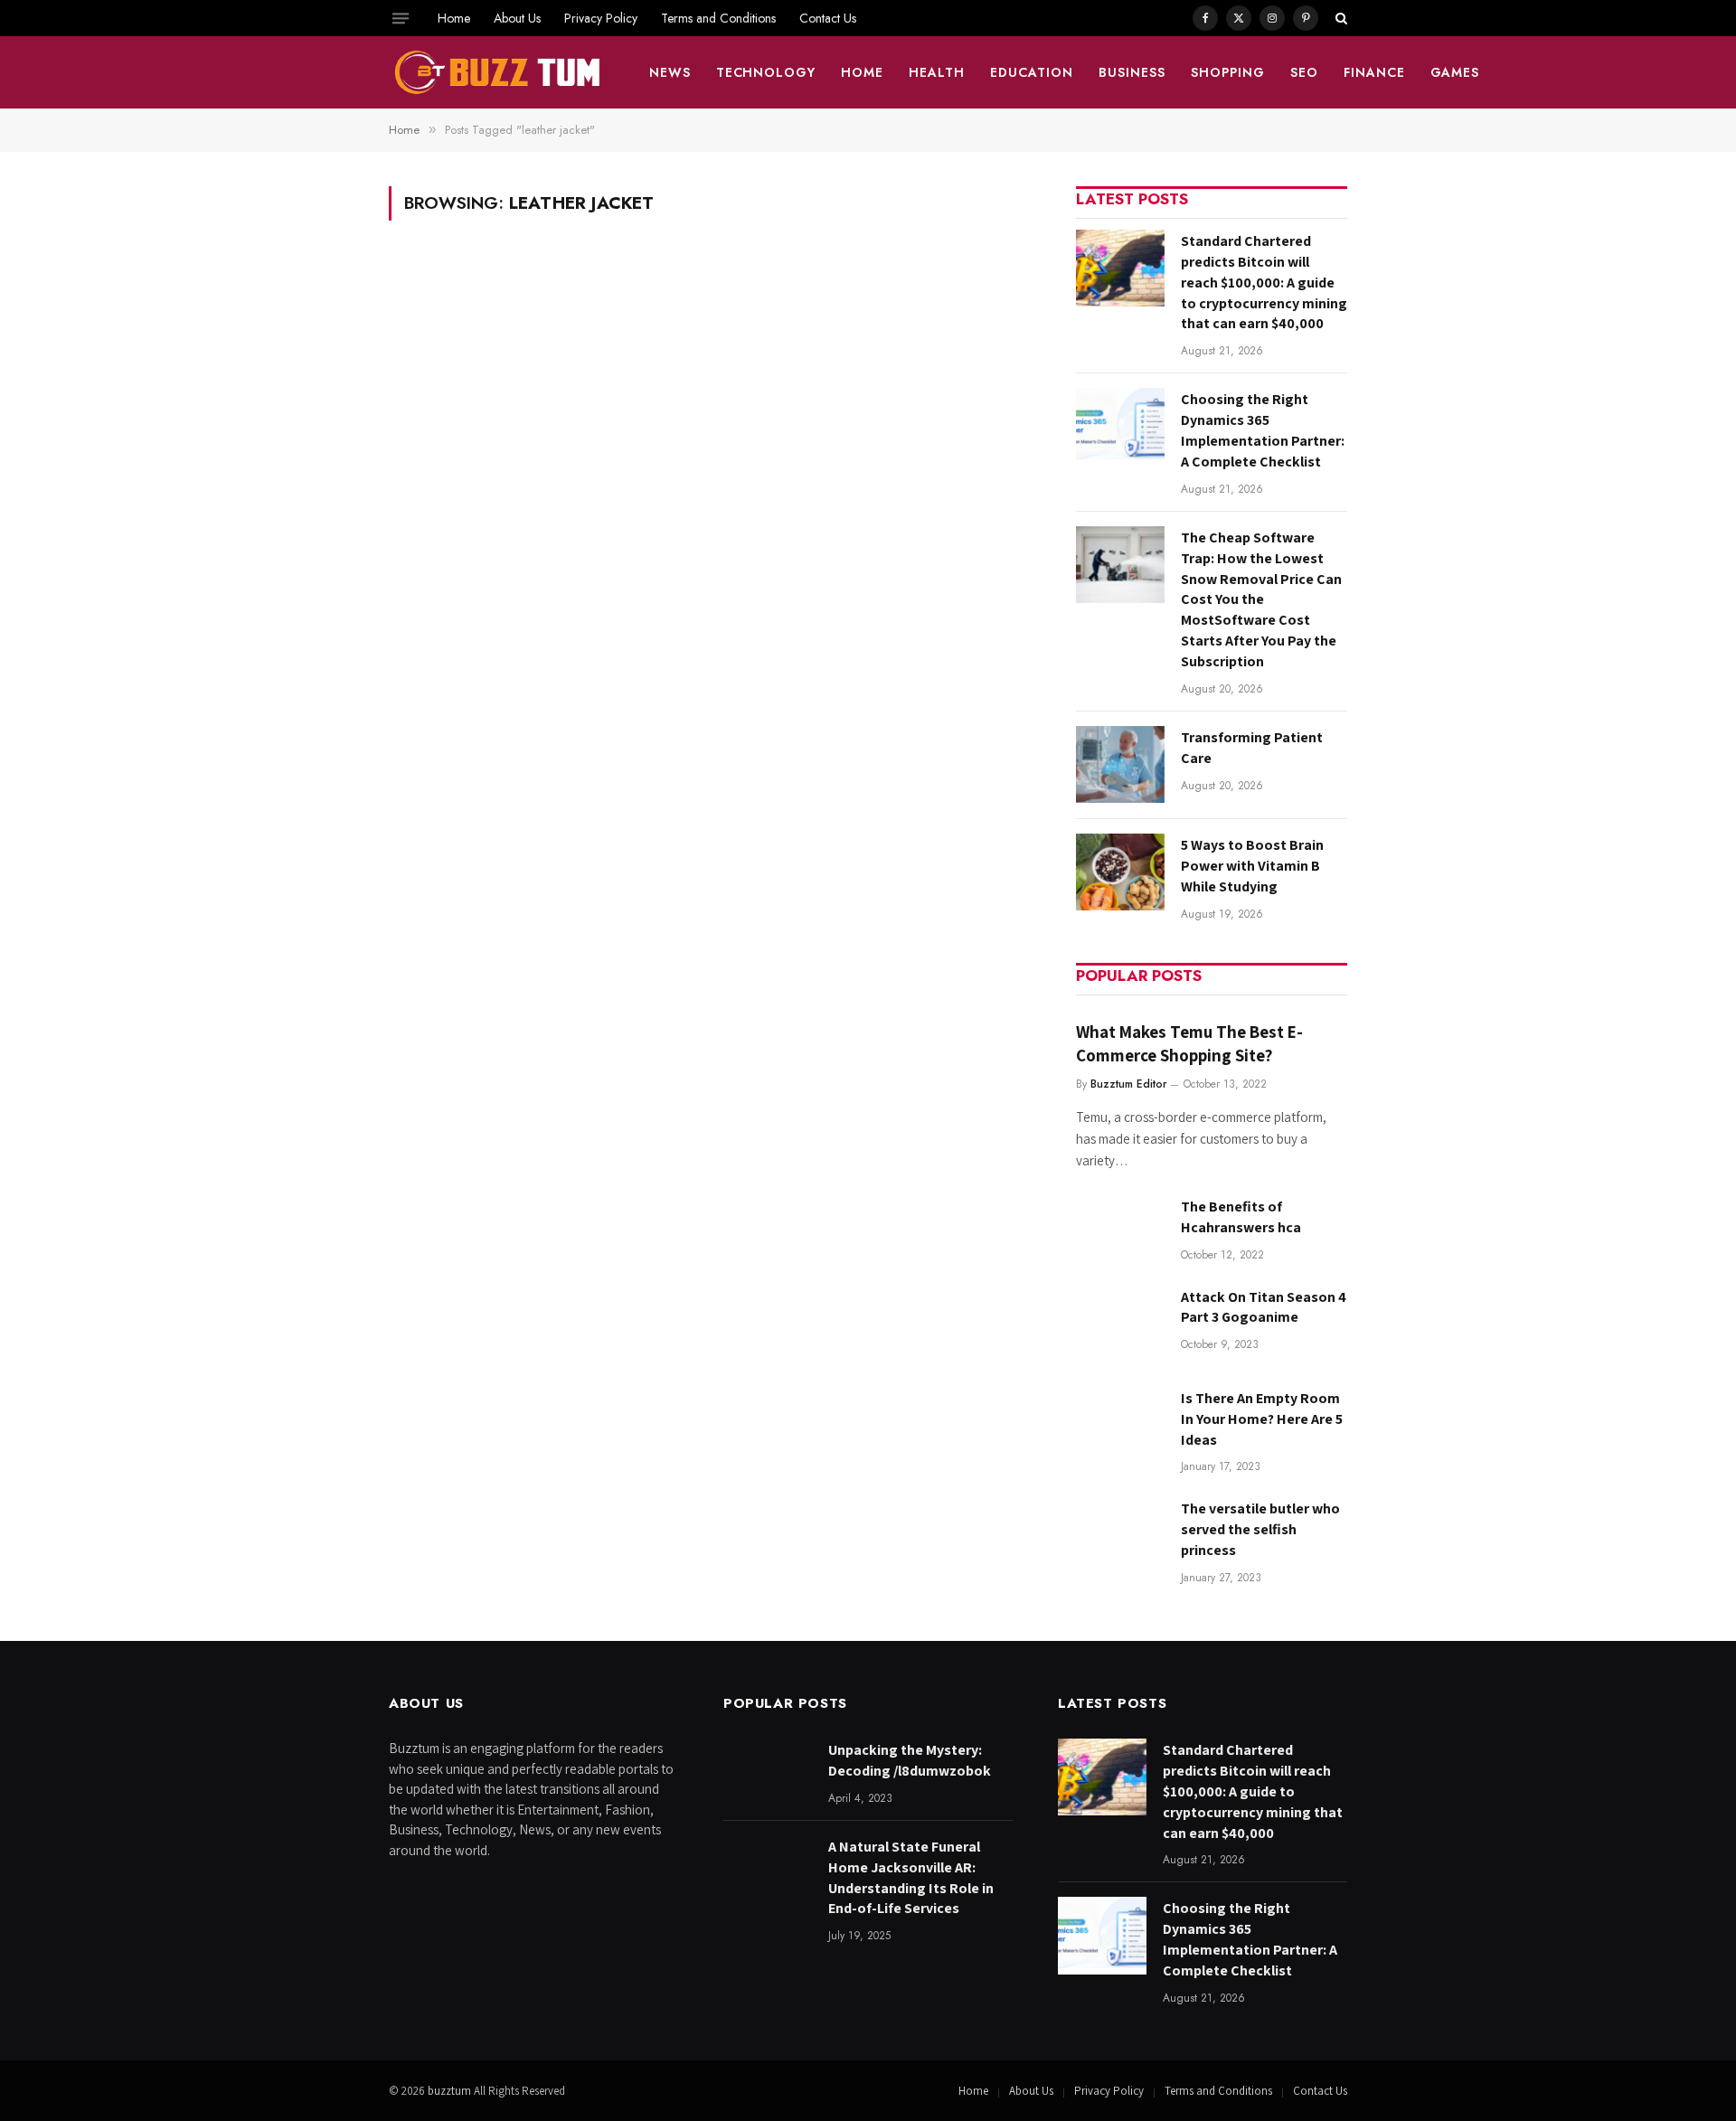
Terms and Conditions (718, 18)
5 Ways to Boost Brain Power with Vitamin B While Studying (1252, 866)
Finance (1374, 72)
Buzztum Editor (1128, 1084)
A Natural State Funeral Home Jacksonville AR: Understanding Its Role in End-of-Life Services (911, 1878)
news (670, 72)
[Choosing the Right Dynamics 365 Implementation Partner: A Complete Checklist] (1120, 426)
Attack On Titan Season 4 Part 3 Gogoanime (1264, 1307)
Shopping (1228, 72)
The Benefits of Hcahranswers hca (1241, 1217)
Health (937, 72)
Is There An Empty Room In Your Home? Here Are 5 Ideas (1262, 1419)
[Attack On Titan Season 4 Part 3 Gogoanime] (1120, 1324)
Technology (766, 72)
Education (1032, 72)
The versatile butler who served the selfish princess (1260, 1529)
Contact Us (828, 18)
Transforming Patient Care (1252, 748)
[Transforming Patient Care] (1120, 764)
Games (1455, 72)
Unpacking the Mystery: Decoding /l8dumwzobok (910, 1760)
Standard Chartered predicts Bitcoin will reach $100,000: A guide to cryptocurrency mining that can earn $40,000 (1264, 283)
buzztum (451, 2091)
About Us (517, 18)
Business (1132, 72)
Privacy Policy (601, 18)
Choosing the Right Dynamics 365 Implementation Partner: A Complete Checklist (1263, 430)
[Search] (1340, 18)
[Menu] (401, 18)
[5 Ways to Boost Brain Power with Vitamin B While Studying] (1120, 872)
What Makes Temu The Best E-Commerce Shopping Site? (1189, 1043)
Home (454, 18)
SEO (1304, 72)
